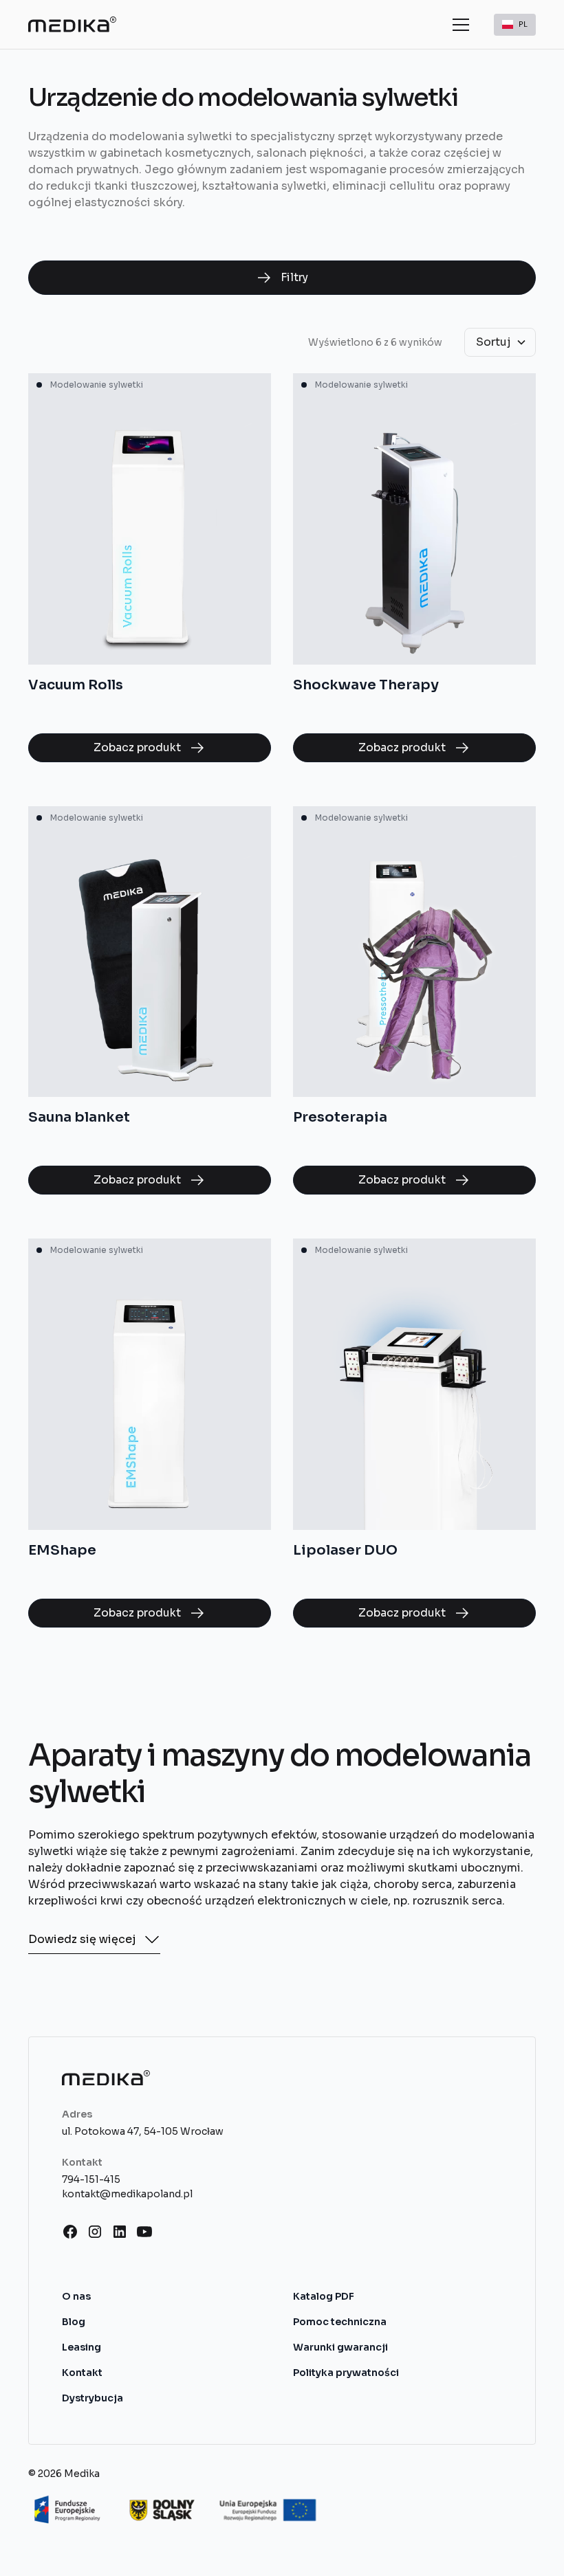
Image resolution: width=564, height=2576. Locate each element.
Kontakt (82, 2373)
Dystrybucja (93, 2398)
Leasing (82, 2347)
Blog (74, 2322)
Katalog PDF (324, 2296)
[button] (458, 25)
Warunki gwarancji (340, 2347)
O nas (76, 2296)
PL (523, 24)
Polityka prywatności (346, 2373)
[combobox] (515, 25)
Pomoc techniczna (340, 2322)
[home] (72, 24)
